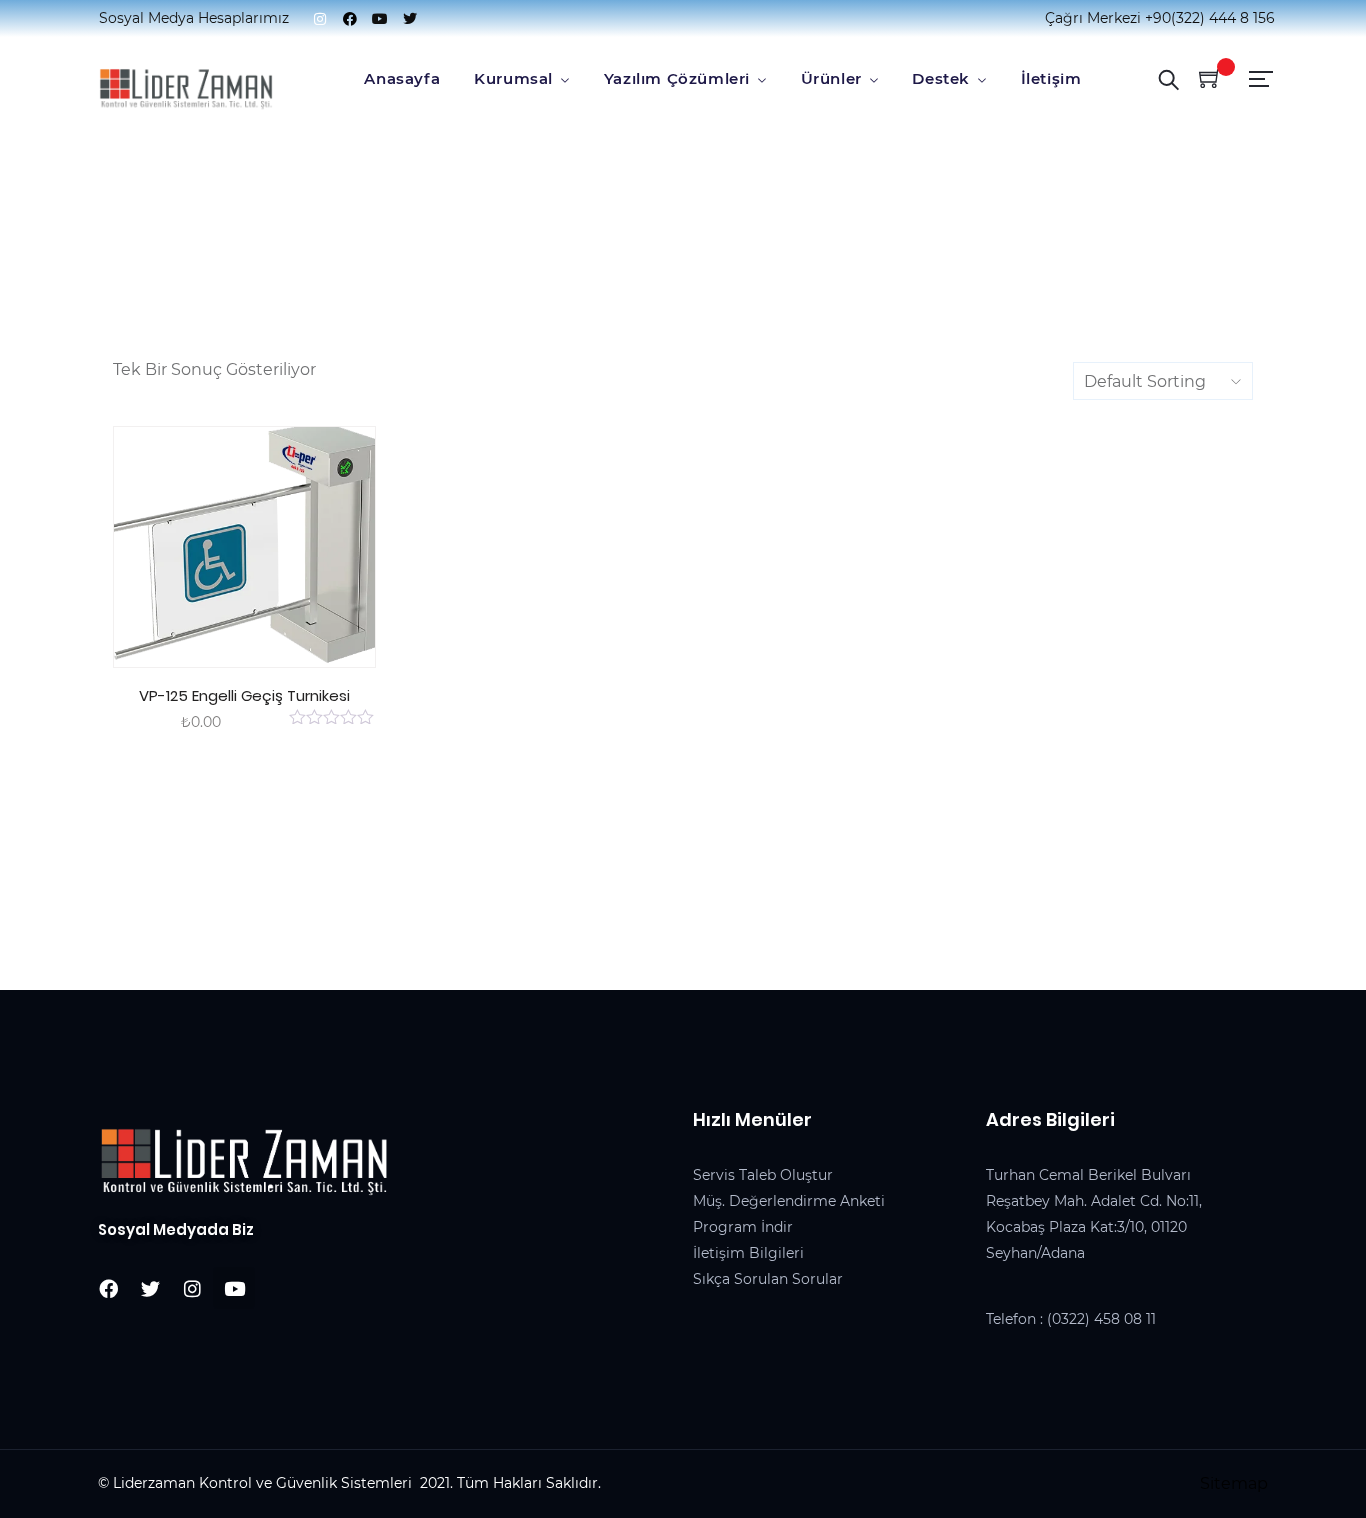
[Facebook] (350, 19)
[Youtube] (380, 19)
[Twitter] (410, 19)
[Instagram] (320, 19)
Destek (941, 78)
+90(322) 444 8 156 (1210, 18)
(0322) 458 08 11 (1101, 1319)
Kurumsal (513, 78)
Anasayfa (402, 78)
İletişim (1051, 78)
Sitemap (1234, 1483)
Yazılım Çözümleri (677, 78)
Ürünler (831, 78)
